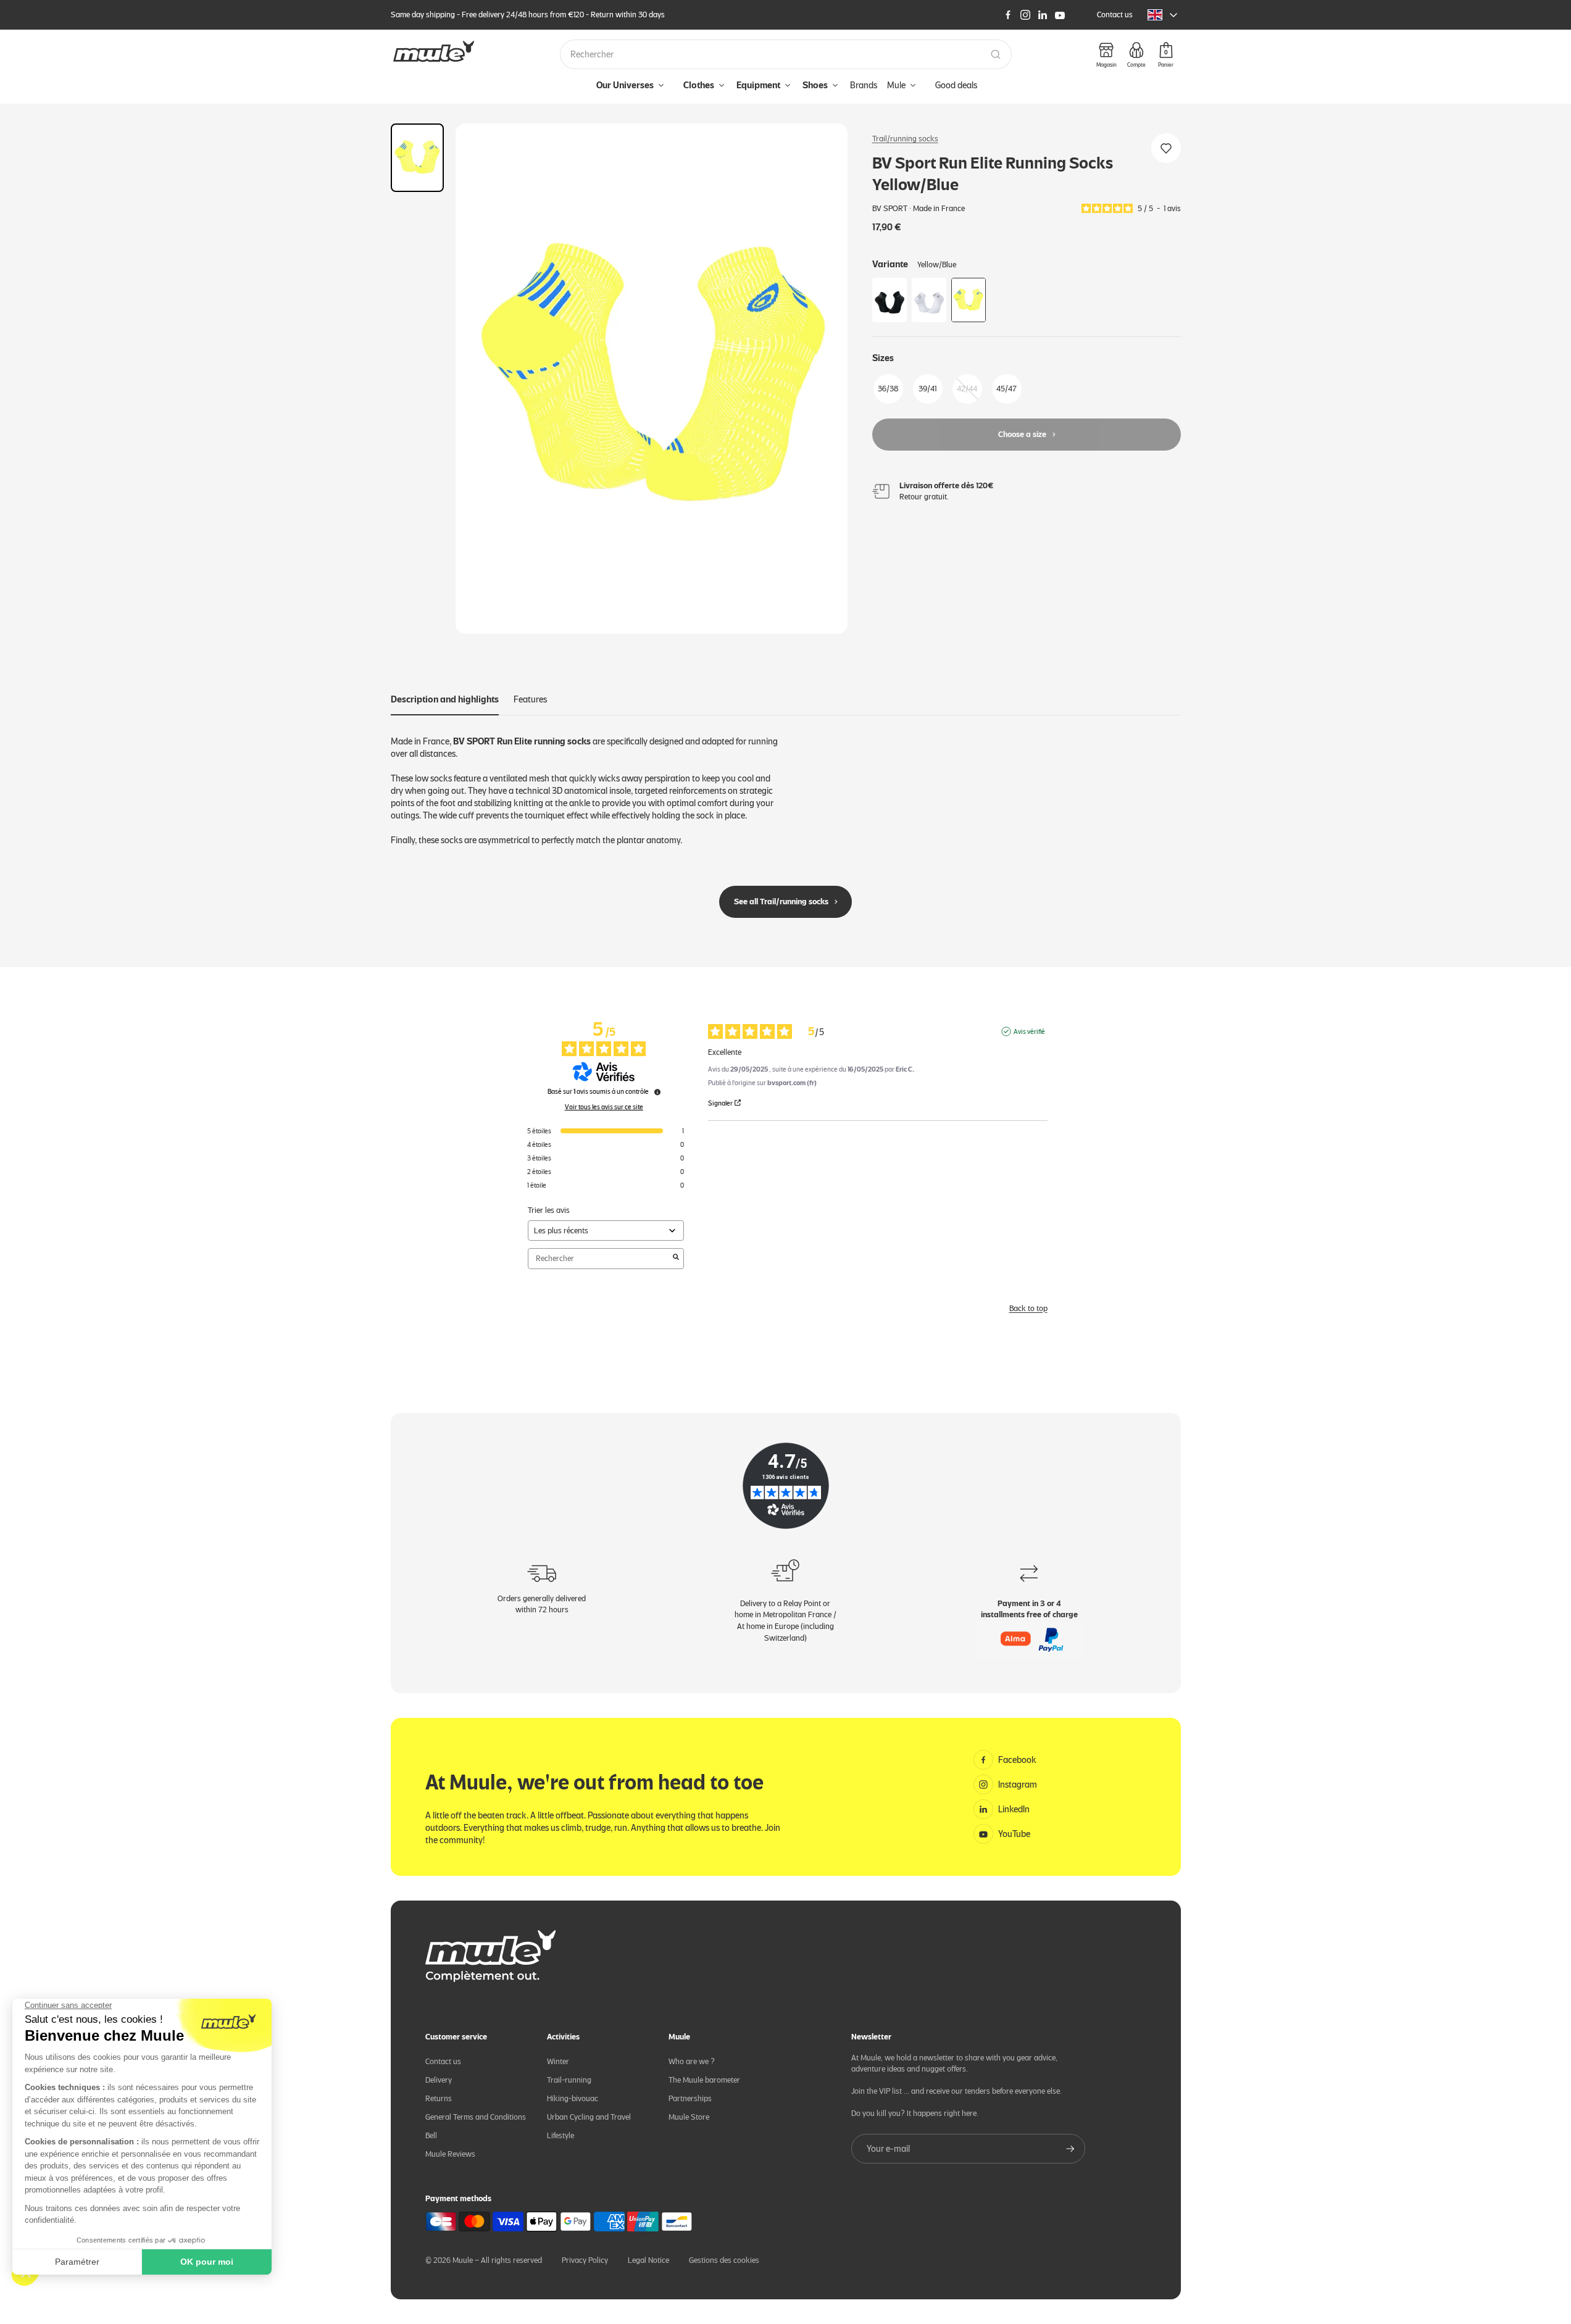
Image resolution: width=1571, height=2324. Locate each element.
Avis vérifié (1029, 1031)
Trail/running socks (905, 139)
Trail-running (569, 2080)
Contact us (1115, 15)
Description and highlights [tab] (445, 699)
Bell (431, 2135)
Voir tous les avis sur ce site (604, 1107)
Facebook (1017, 1760)
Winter (558, 2061)
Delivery (439, 2080)
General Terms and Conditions (476, 2117)
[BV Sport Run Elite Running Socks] (890, 300)
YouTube (1014, 1834)
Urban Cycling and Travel (589, 2117)
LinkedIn (1014, 1809)
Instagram (1018, 1785)
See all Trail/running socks (781, 902)
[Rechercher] (996, 54)
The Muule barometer (704, 2080)
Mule (896, 85)
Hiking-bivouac (573, 2098)
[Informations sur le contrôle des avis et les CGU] (657, 1092)
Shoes (815, 85)
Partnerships (690, 2098)
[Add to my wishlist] (1166, 148)
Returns (439, 2098)
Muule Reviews (450, 2154)
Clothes (699, 85)
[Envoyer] (1070, 2149)
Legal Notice (648, 2260)
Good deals (956, 85)
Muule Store (689, 2117)
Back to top (1028, 1308)
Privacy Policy (585, 2260)
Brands (864, 85)
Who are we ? (692, 2061)
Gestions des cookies (724, 2260)
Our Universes (625, 85)
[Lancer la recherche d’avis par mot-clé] (676, 1258)
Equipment (758, 85)
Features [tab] (530, 699)
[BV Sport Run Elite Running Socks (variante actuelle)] (969, 300)
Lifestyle (560, 2135)
